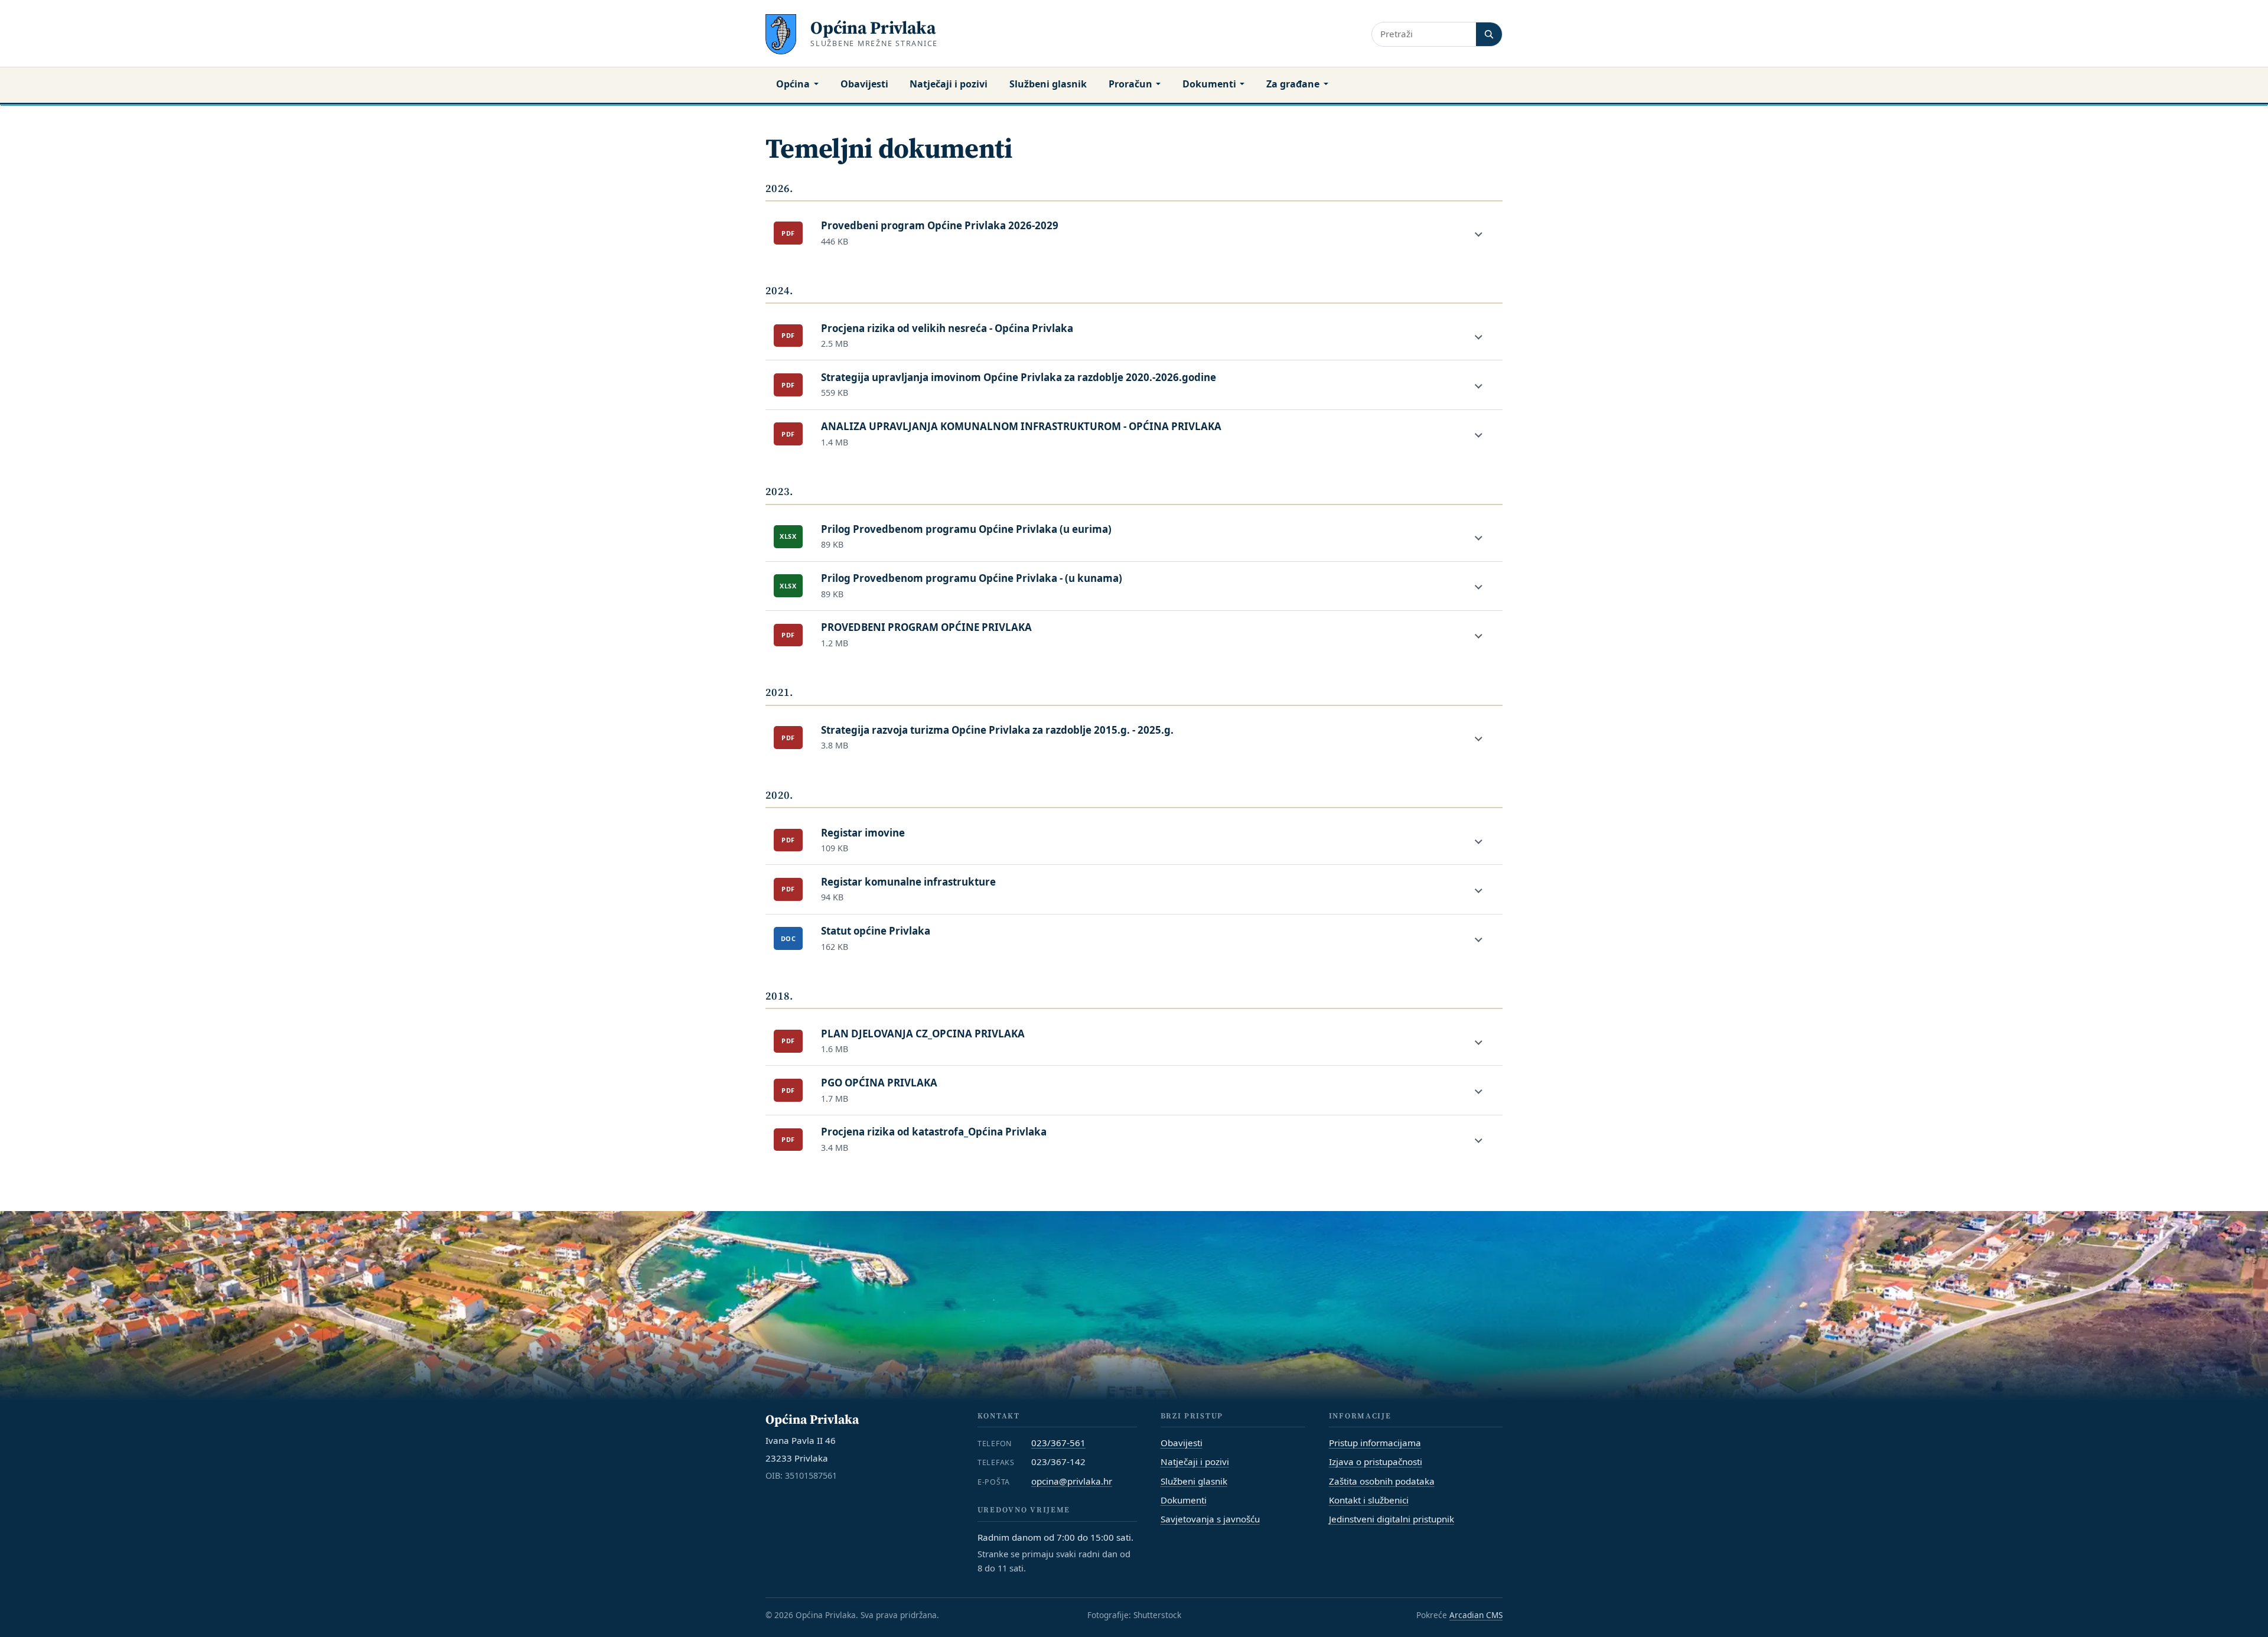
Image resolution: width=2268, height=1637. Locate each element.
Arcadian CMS (1476, 1615)
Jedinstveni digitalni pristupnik (1392, 1519)
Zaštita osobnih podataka (1382, 1481)
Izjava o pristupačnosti (1376, 1462)
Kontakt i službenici (1369, 1500)
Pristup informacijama (1375, 1443)
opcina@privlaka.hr (1072, 1481)
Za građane (1293, 84)
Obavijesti (864, 84)
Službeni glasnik (1048, 84)
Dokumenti (1209, 84)
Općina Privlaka (873, 27)
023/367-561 (1058, 1443)
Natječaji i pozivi (949, 84)
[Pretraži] (1489, 34)
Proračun (1130, 84)
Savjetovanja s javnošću (1210, 1519)
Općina (793, 84)
